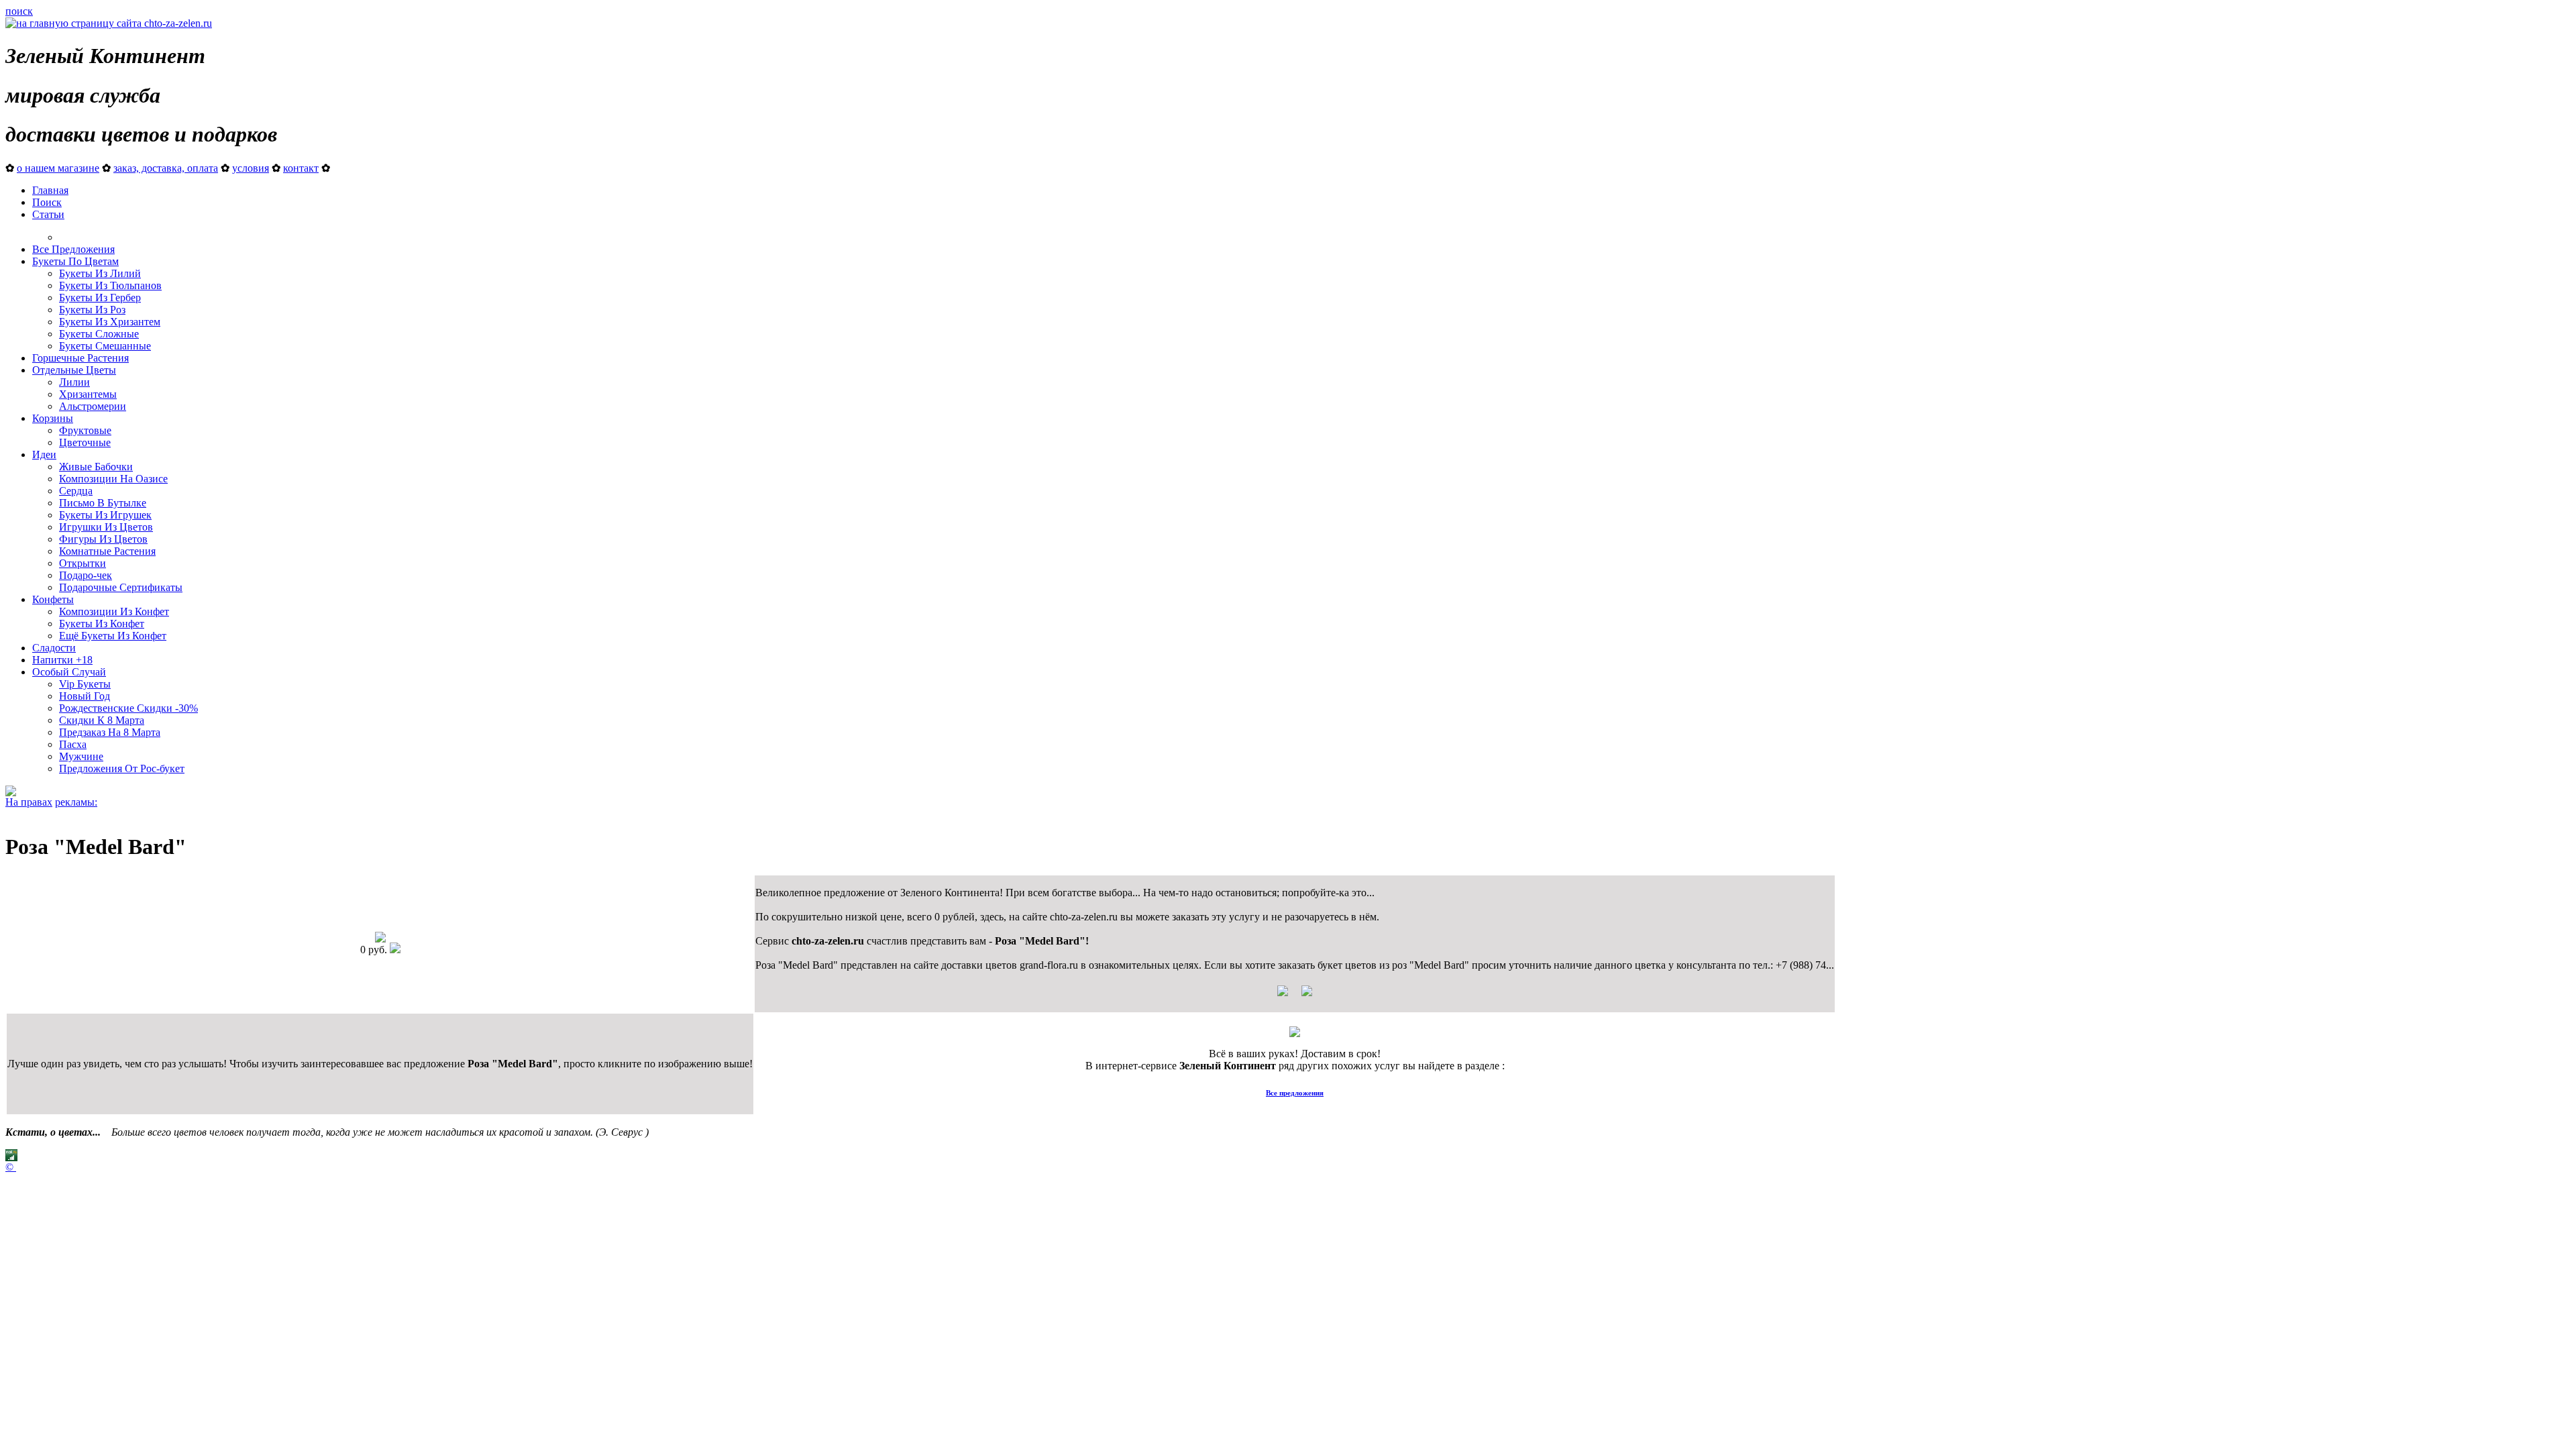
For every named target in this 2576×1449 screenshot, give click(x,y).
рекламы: (76, 802)
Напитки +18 (62, 660)
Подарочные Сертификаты (121, 587)
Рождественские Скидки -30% (128, 708)
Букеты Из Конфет (102, 624)
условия (251, 168)
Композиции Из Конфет (114, 611)
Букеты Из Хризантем (110, 322)
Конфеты (53, 599)
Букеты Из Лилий (100, 273)
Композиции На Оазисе (113, 479)
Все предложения (1295, 1093)
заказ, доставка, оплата (166, 168)
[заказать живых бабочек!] (11, 793)
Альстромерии (93, 406)
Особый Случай (69, 672)
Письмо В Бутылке (103, 503)
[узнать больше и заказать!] (1295, 996)
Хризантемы (88, 394)
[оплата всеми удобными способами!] (1295, 1033)
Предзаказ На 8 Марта (110, 732)
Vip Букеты (85, 684)
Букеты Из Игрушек (105, 515)
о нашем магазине (58, 168)
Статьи (48, 214)
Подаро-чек (86, 575)
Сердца (76, 491)
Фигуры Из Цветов (103, 539)
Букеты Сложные (99, 334)
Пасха (73, 744)
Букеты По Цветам (75, 261)
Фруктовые (85, 430)
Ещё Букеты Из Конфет (113, 636)
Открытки (83, 563)
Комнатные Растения (107, 551)
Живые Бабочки (96, 467)
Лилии (74, 382)
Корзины (53, 418)
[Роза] (380, 939)
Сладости (54, 648)
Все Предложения (73, 249)
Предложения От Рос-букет (122, 768)
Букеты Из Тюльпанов (110, 285)
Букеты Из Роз (92, 310)
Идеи (44, 454)
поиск (19, 11)
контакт (301, 168)
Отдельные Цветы (74, 370)
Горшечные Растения (80, 358)
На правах (29, 802)
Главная (50, 190)
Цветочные (85, 442)
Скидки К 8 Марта (102, 720)
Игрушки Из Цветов (106, 527)
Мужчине (81, 756)
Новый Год (85, 696)
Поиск (47, 202)
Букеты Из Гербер (100, 298)
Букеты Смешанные (105, 346)
